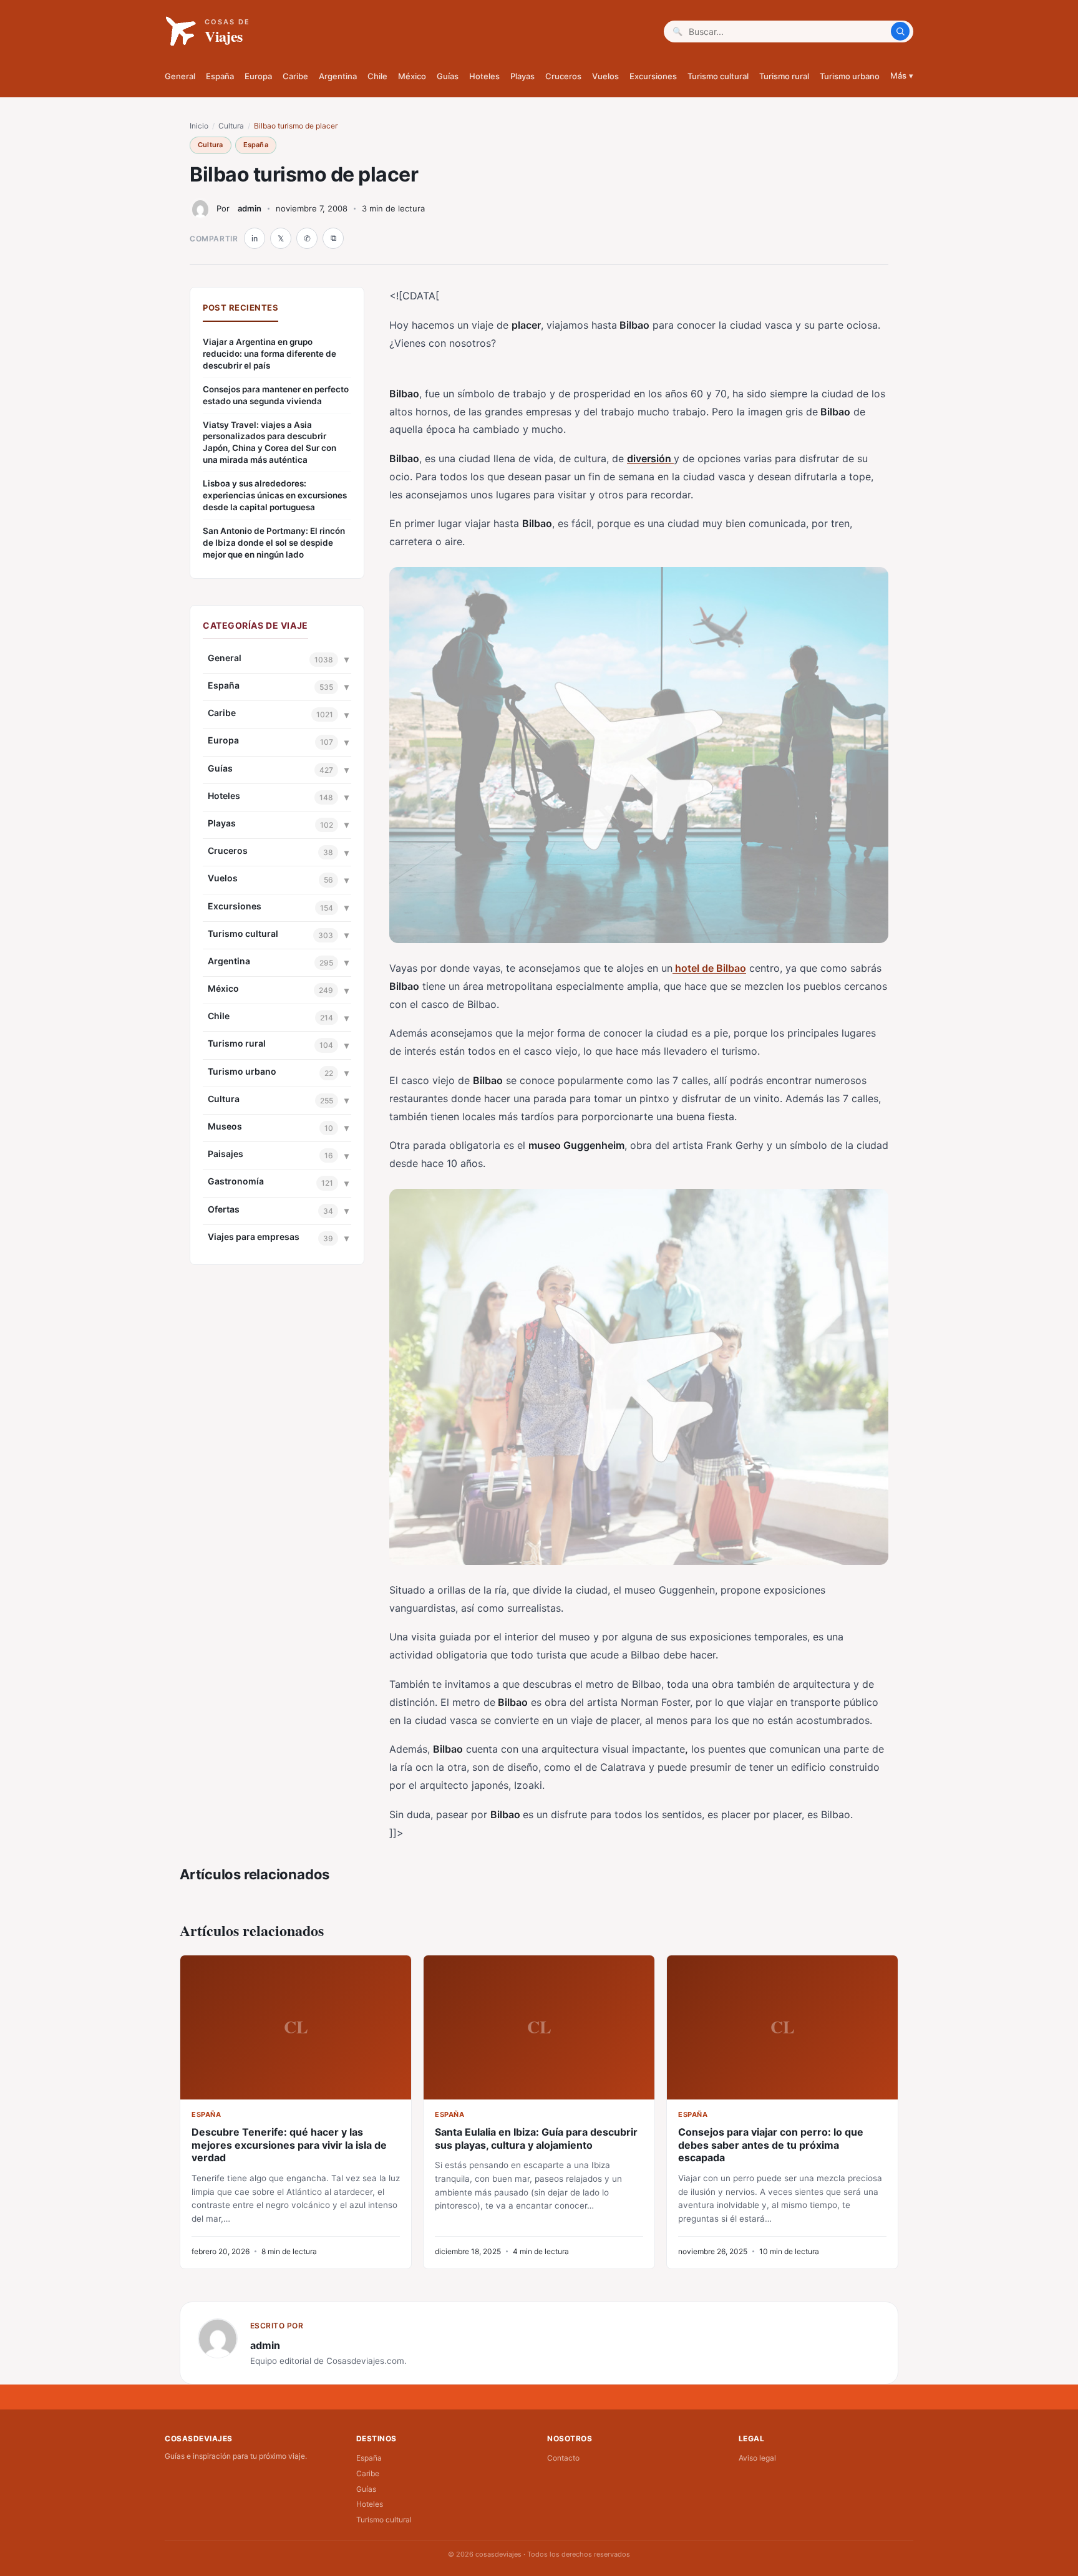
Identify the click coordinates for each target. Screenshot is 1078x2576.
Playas (522, 76)
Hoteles (484, 76)
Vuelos (605, 76)
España (220, 76)
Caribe (295, 76)
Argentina (338, 76)
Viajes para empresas (254, 1237)
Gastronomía (236, 1181)
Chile (377, 76)
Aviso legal (757, 2458)
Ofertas (224, 1209)
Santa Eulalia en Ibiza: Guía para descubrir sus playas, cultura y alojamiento (536, 2138)
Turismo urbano (850, 76)
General (180, 76)
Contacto (563, 2458)
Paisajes (226, 1154)
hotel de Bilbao (709, 968)
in (255, 239)
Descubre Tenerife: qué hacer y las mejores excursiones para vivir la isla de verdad (289, 2145)
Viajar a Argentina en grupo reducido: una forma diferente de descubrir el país (269, 354)
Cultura (231, 126)
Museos (225, 1126)
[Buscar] (900, 31)
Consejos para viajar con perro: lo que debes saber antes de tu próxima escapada (771, 2145)
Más (902, 75)
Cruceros (563, 76)
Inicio (199, 126)
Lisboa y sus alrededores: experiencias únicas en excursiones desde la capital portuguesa (275, 495)
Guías (448, 76)
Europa (258, 76)
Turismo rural (784, 76)
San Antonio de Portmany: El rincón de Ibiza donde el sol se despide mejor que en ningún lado (274, 543)
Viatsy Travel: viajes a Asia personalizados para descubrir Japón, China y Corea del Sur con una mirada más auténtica (269, 443)
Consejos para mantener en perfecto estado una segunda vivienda (276, 395)
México (412, 76)
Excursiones (653, 76)
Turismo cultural (718, 76)
